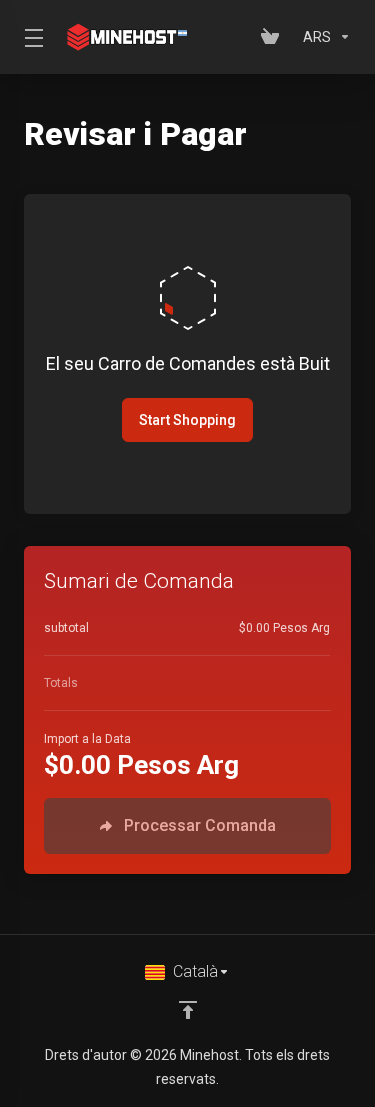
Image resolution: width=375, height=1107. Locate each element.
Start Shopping (187, 420)
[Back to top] (188, 1010)
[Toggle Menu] (30, 37)
